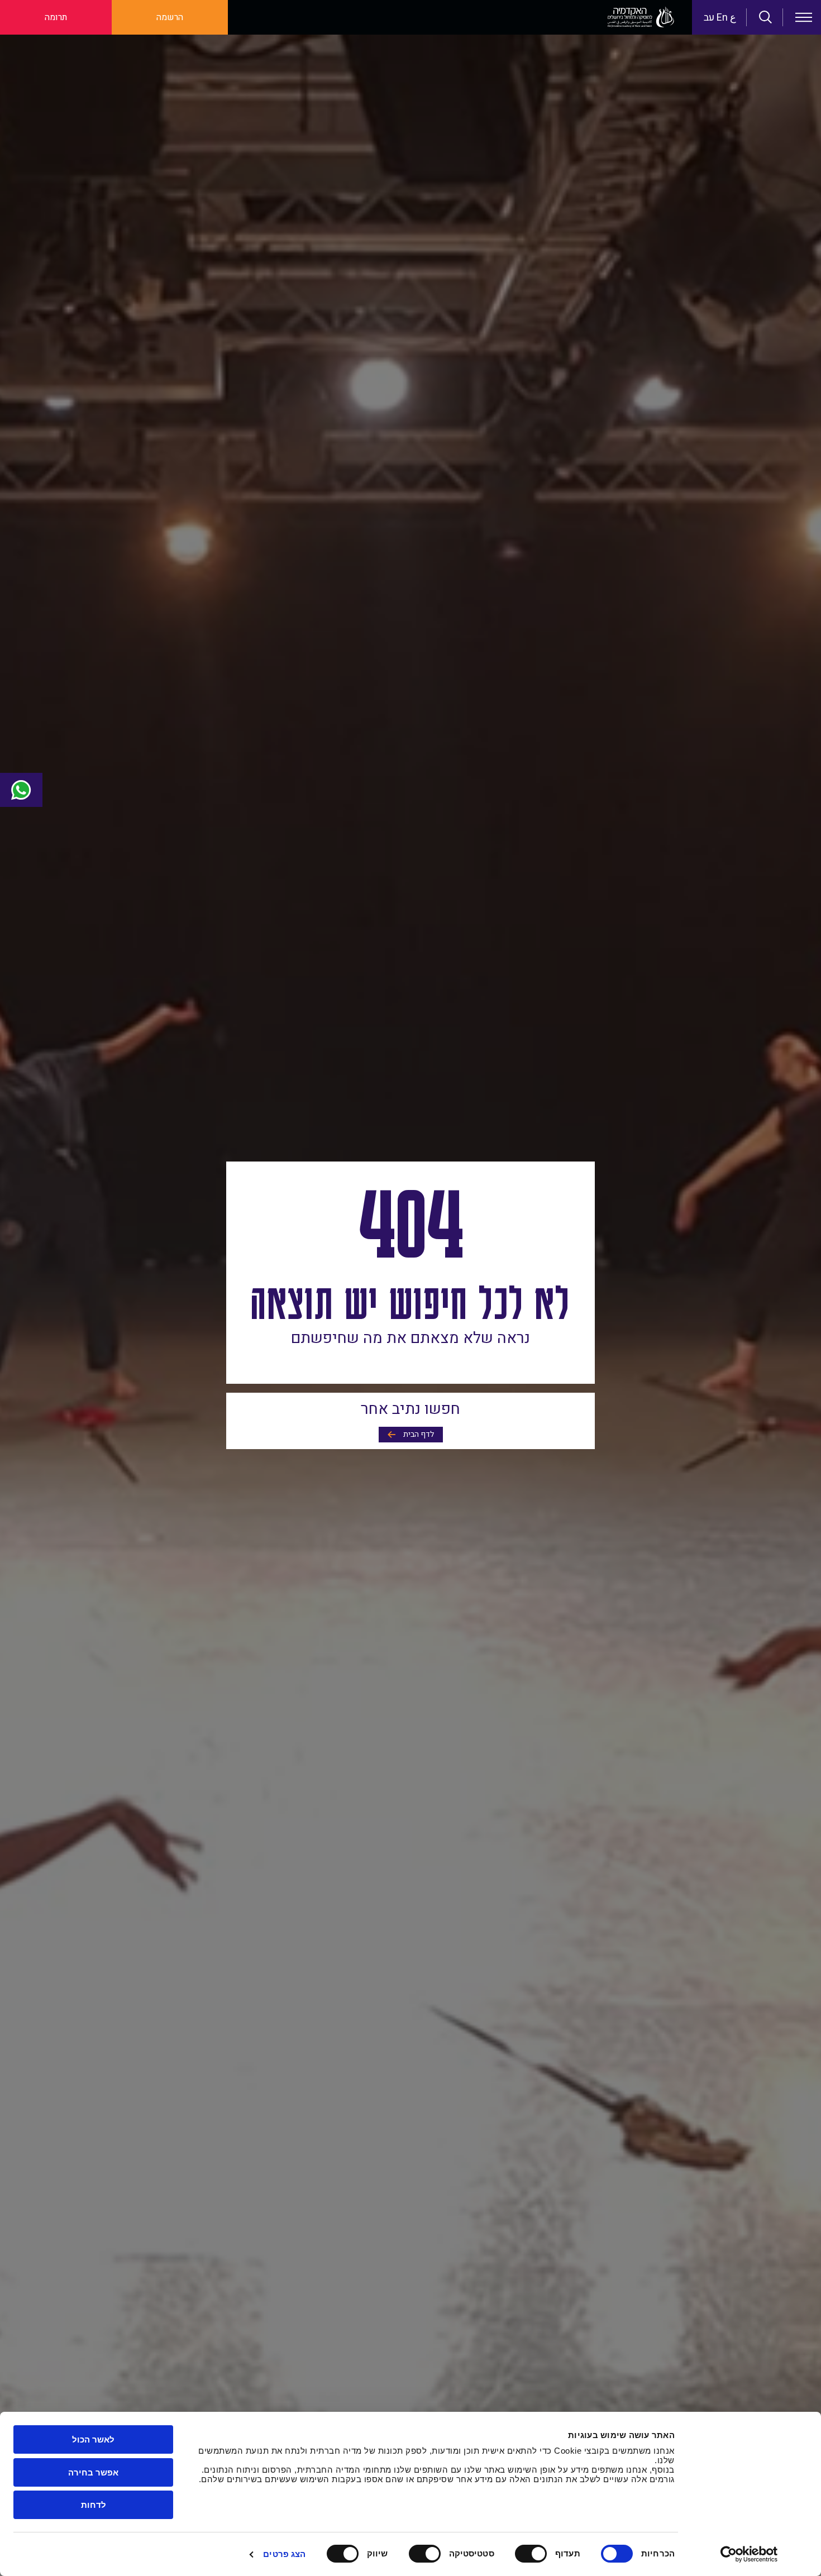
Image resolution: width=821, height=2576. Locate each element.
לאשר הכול (93, 2439)
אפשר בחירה (93, 2472)
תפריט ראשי (804, 17)
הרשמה (170, 17)
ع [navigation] (733, 18)
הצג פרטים (284, 2554)
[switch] (533, 2554)
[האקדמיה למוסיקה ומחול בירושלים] (641, 17)
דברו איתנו (21, 790)
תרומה (56, 17)
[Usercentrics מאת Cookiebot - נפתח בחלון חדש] (749, 2554)
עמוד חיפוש (766, 17)
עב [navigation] (709, 18)
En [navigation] (722, 18)
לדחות (94, 2505)
